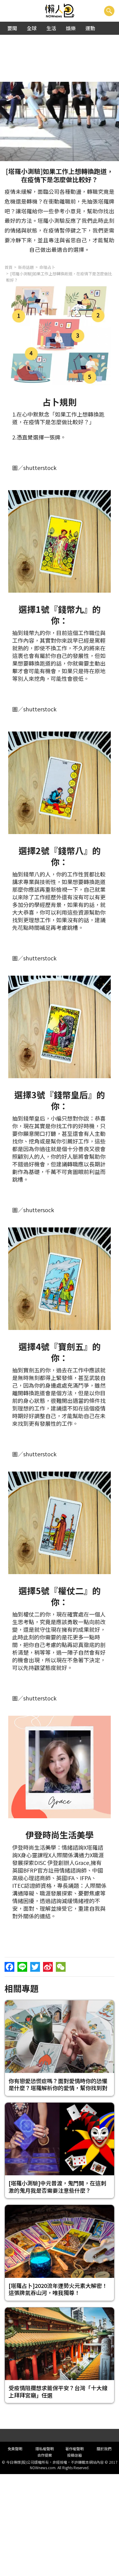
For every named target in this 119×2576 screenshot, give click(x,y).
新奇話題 (26, 267)
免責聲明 (15, 2449)
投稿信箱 (74, 2455)
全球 (32, 28)
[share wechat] (61, 1967)
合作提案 (45, 2455)
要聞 (12, 28)
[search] (109, 11)
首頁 (9, 267)
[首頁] (60, 11)
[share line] (22, 1967)
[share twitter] (35, 1967)
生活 (51, 28)
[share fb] (9, 1967)
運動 (90, 28)
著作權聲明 (74, 2449)
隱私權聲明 (45, 2449)
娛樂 (71, 28)
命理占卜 (47, 267)
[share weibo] (48, 1967)
